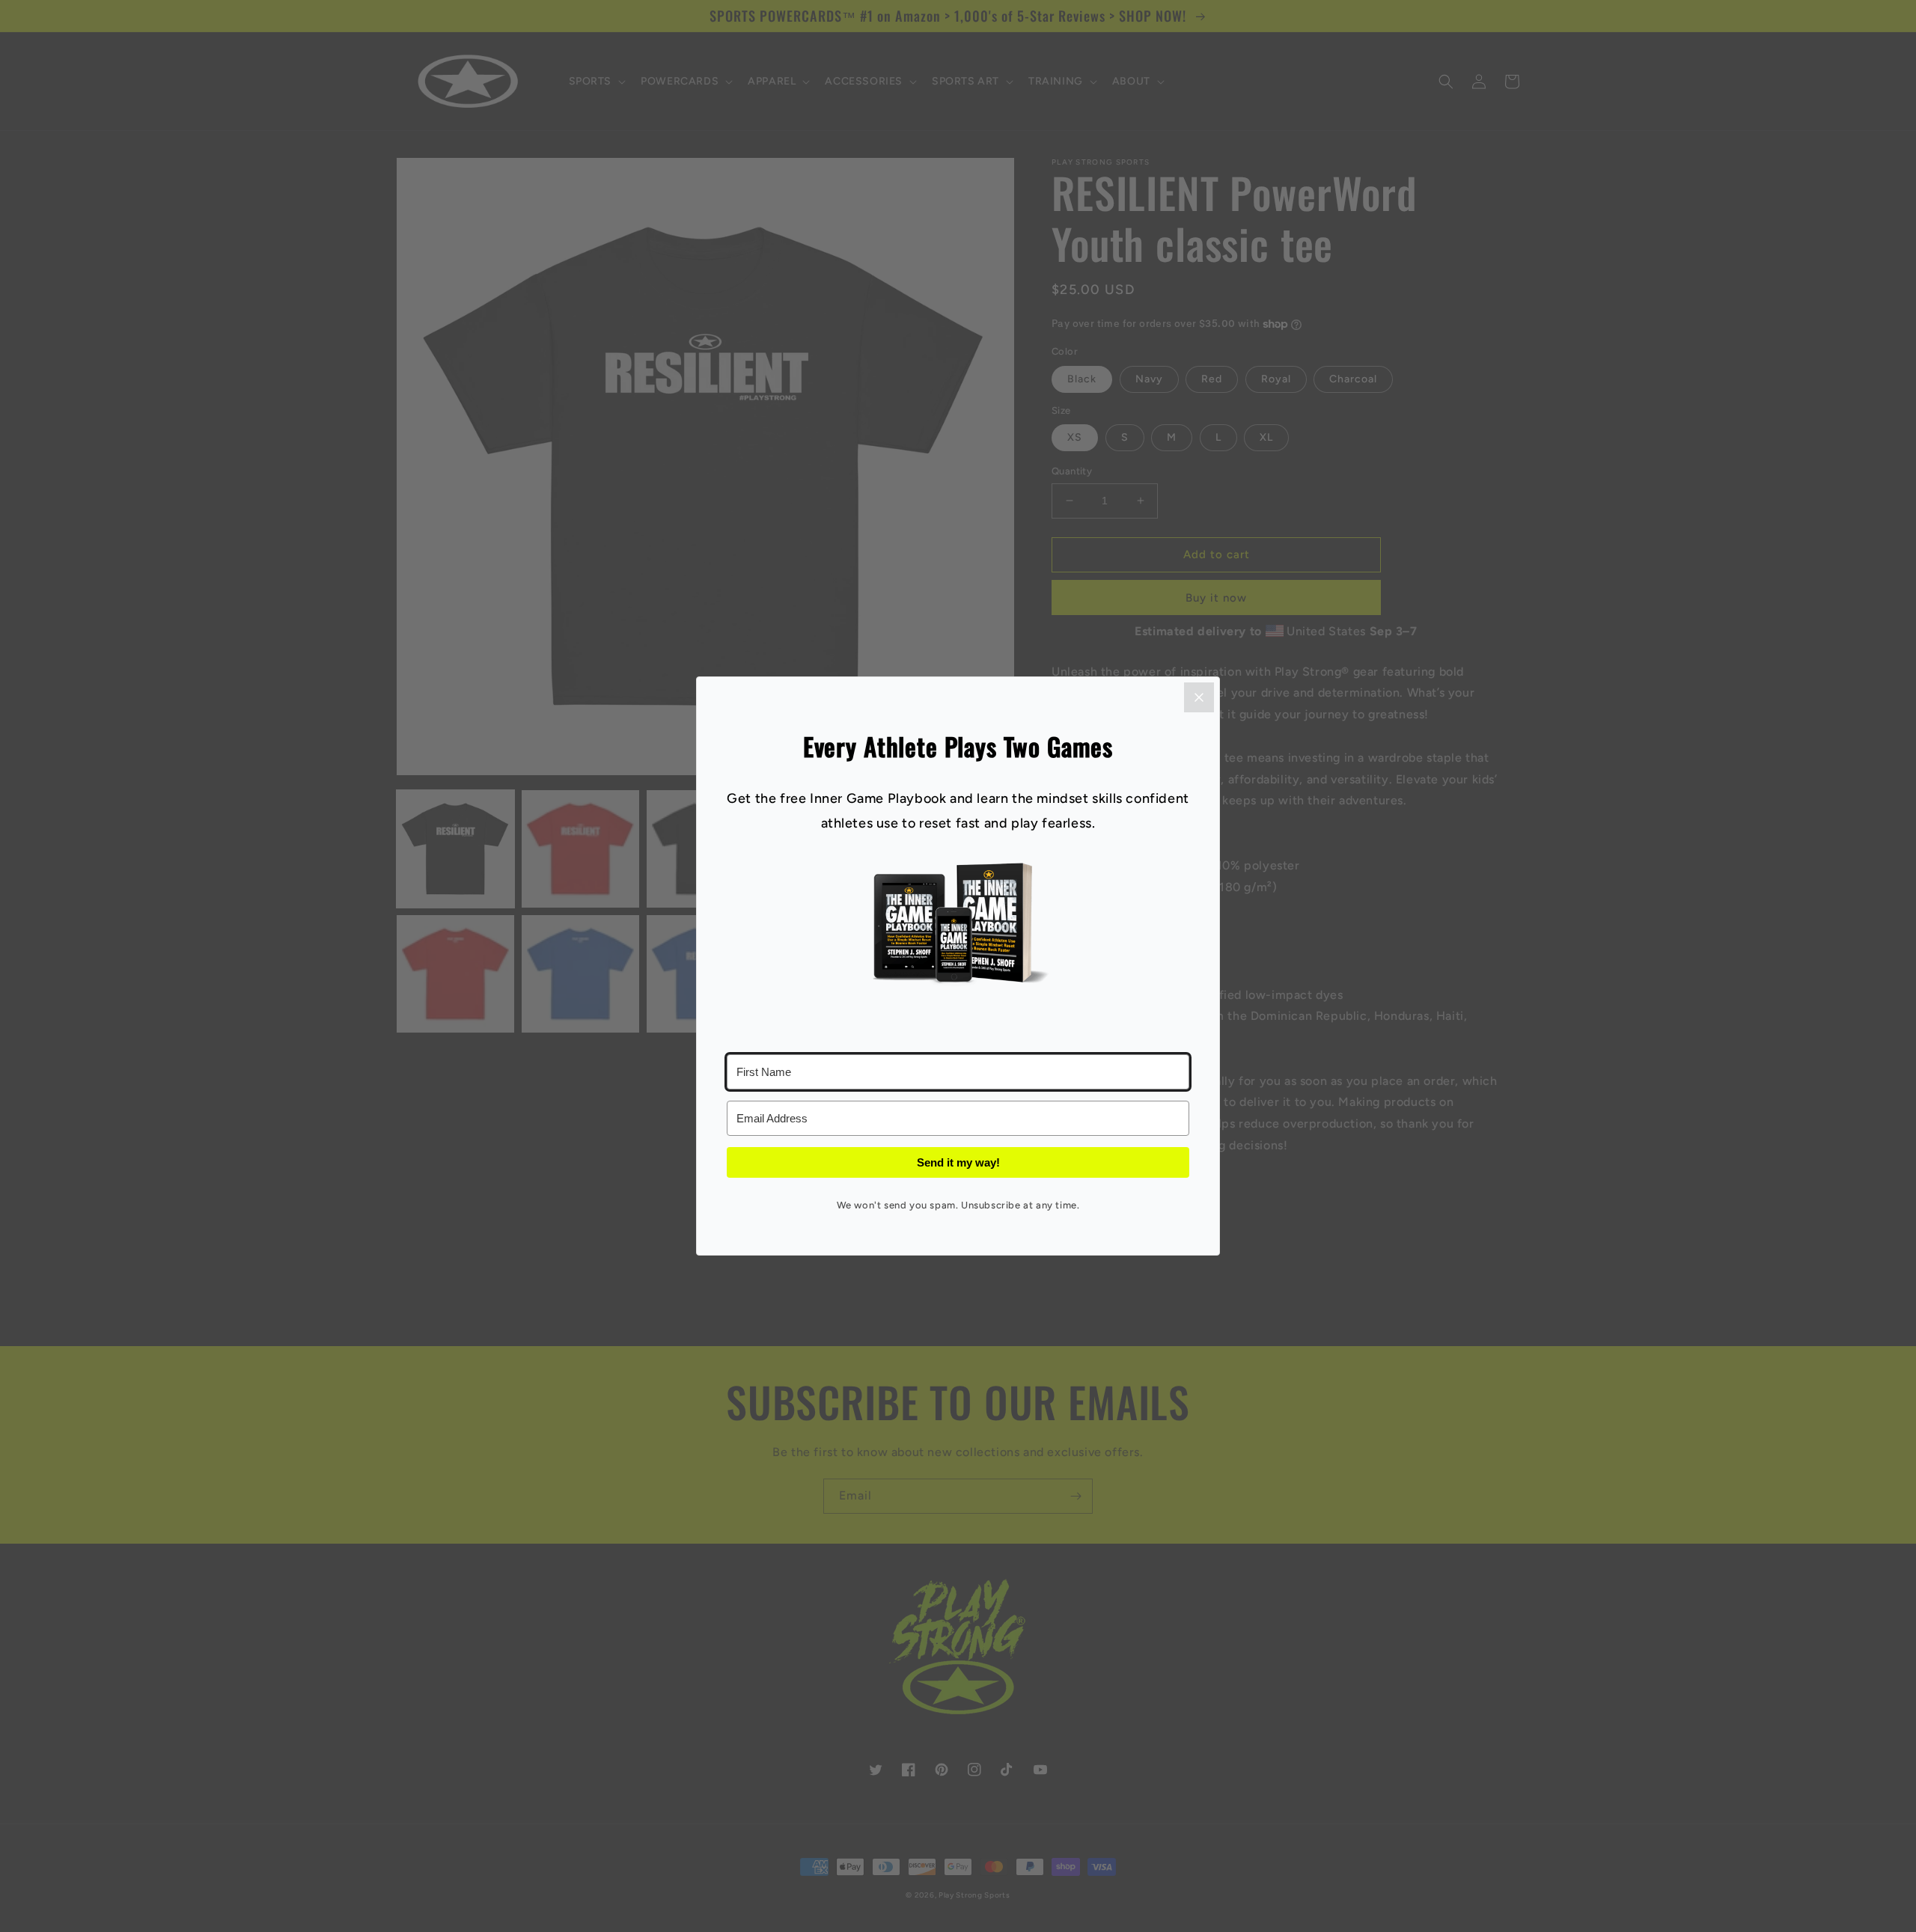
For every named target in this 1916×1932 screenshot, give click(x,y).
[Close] (1199, 697)
